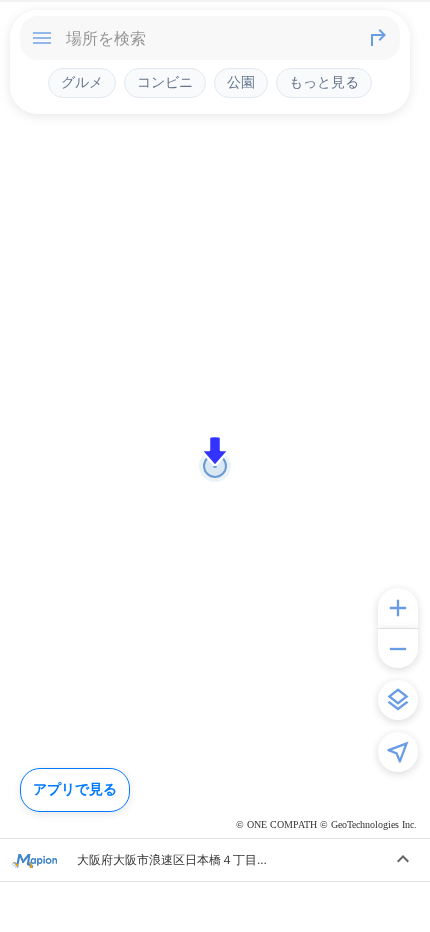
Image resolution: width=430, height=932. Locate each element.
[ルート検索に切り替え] (378, 38)
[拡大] (398, 608)
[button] (215, 451)
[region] (215, 466)
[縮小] (398, 648)
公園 (241, 82)
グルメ (82, 82)
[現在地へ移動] (398, 752)
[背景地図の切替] (398, 700)
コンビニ (165, 82)
